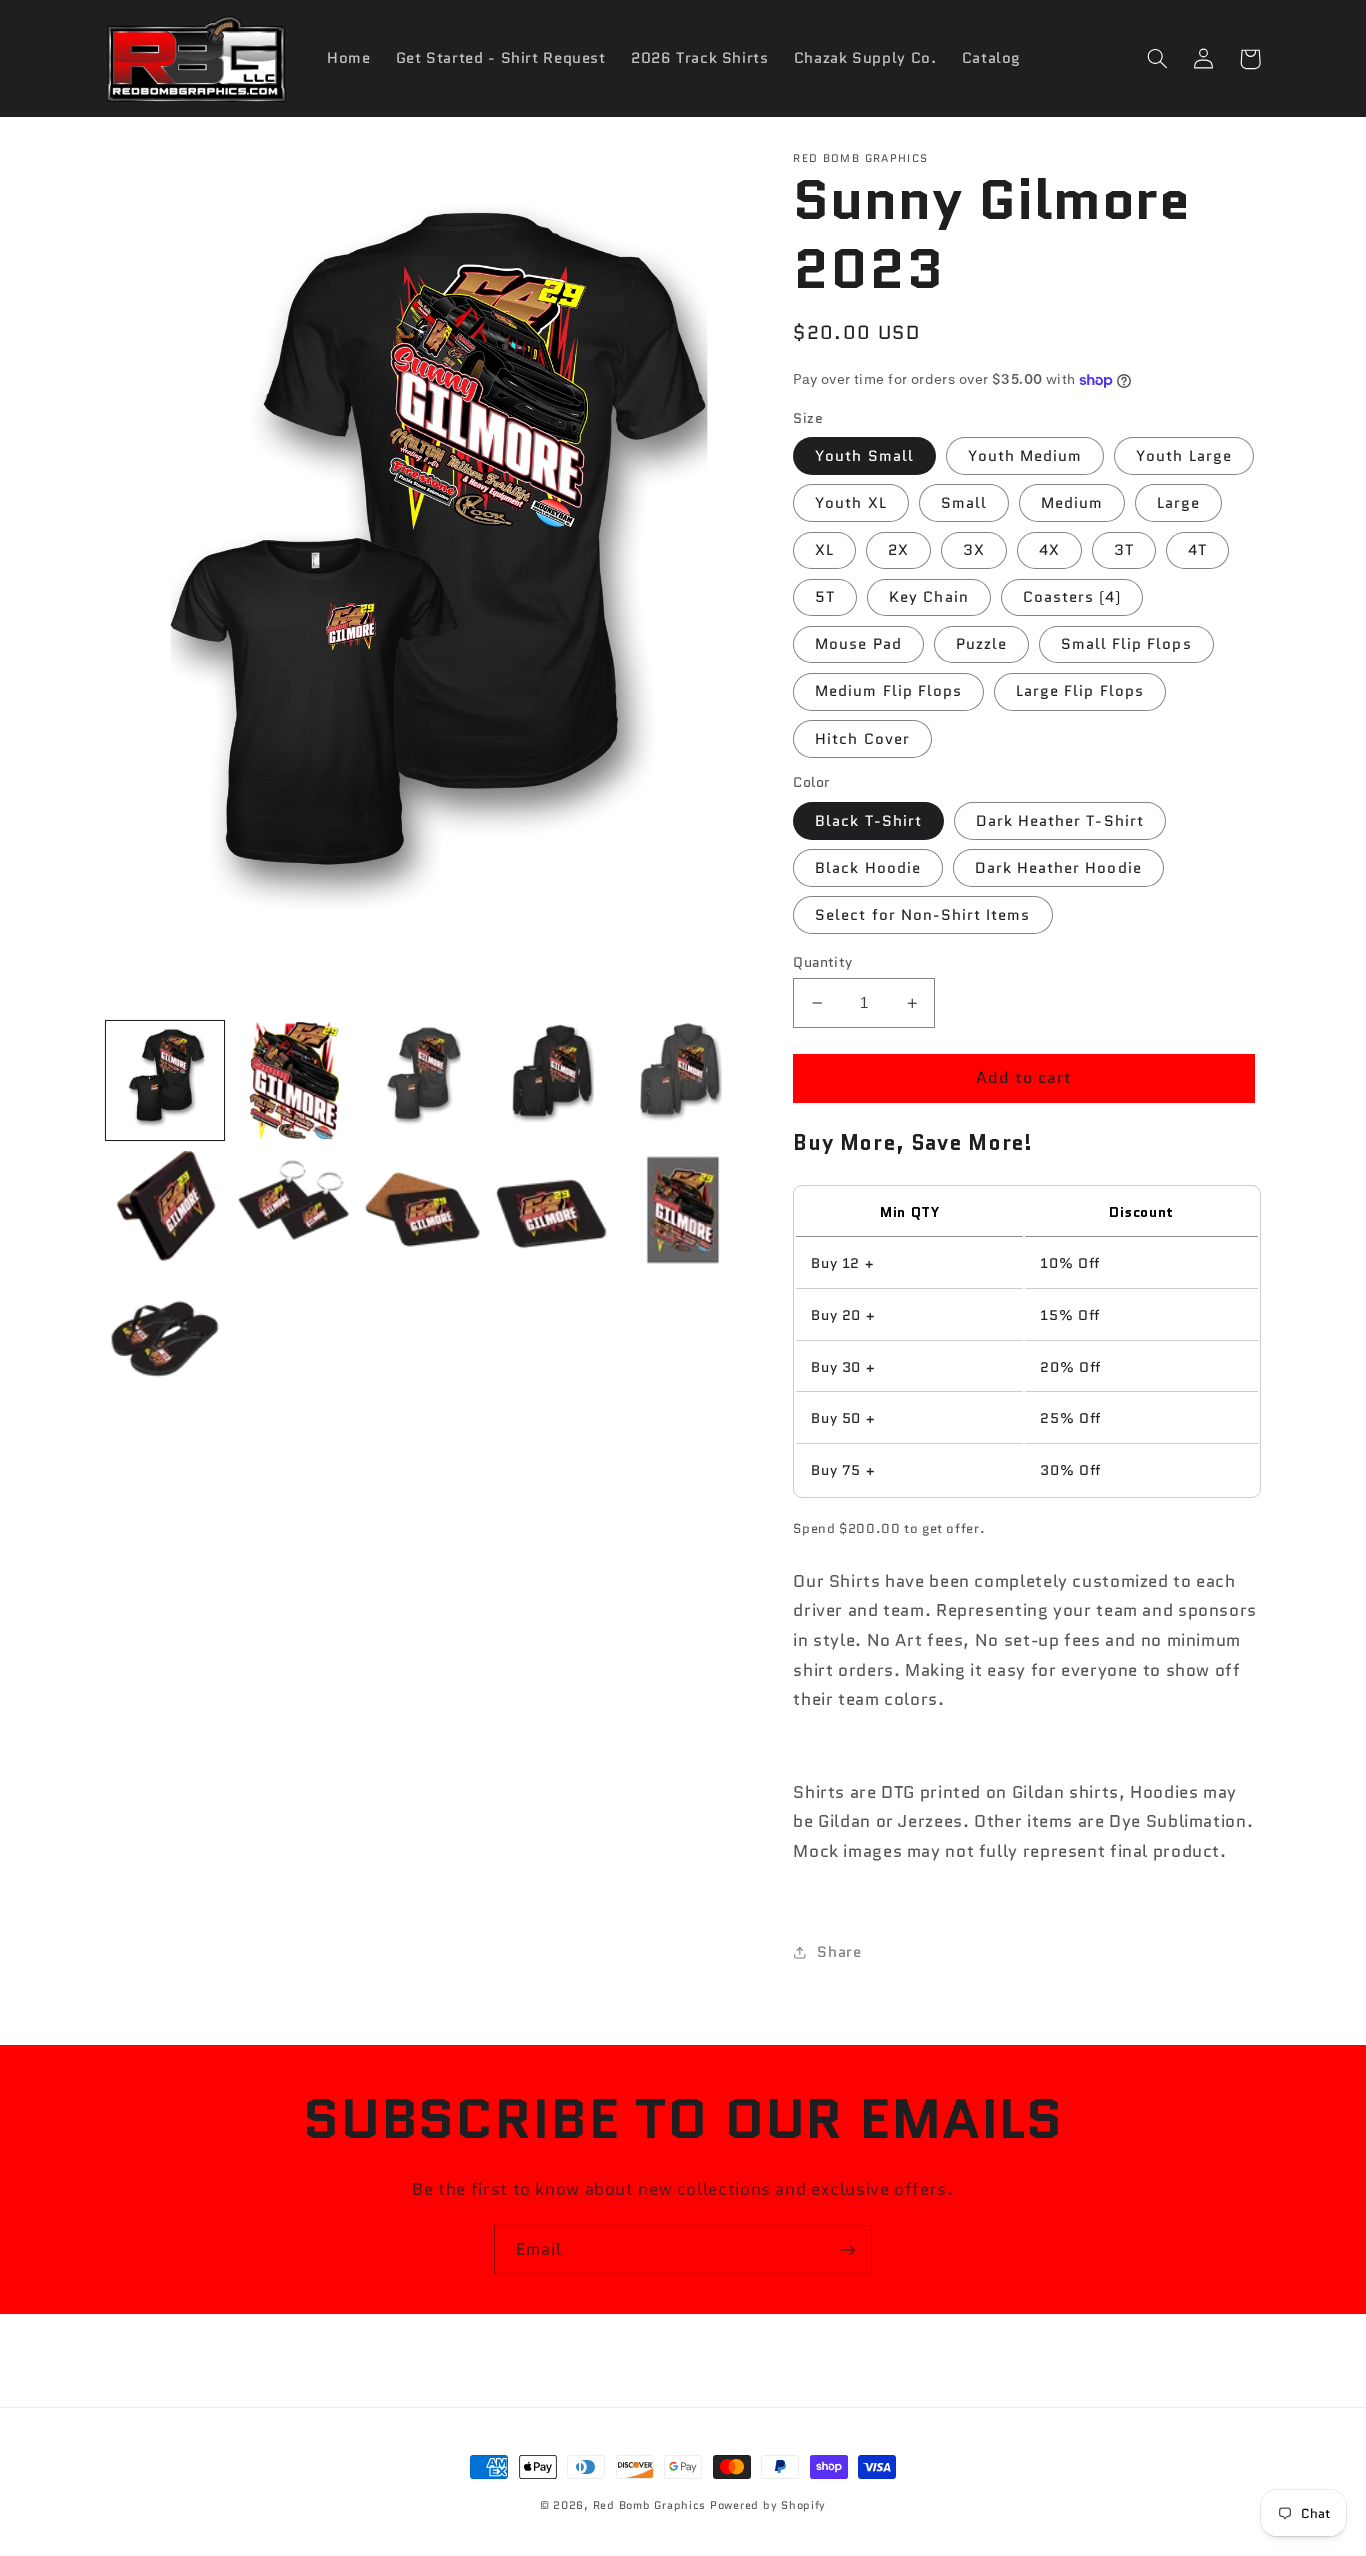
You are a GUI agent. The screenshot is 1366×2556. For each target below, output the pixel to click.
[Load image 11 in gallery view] (165, 1339)
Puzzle (981, 643)
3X (974, 549)
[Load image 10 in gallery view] (681, 1210)
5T (825, 596)
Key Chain (928, 596)
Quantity (822, 962)
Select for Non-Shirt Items (922, 914)
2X (898, 549)
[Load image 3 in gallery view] (423, 1080)
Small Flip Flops (1126, 643)
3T (1124, 549)
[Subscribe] (848, 2249)
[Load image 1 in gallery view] (165, 1080)
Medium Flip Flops (888, 690)
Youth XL (850, 502)
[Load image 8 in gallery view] (423, 1210)
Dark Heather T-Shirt (1060, 820)
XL (824, 549)
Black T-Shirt (868, 820)
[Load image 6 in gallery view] (165, 1210)
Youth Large (1184, 455)
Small (964, 502)
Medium (1072, 502)
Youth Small (864, 455)
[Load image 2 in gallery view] (294, 1080)
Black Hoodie (868, 867)
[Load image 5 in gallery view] (681, 1080)
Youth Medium (1025, 455)
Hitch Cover (862, 738)
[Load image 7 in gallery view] (294, 1210)
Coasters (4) (1072, 596)
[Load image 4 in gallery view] (552, 1080)
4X (1049, 549)
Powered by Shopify (768, 2505)
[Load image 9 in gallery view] (552, 1210)
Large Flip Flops (1080, 690)
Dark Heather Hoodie (1058, 867)
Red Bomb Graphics (650, 2505)
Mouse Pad (858, 643)
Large (1178, 502)
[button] (1158, 59)
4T (1197, 549)
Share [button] (839, 1951)
